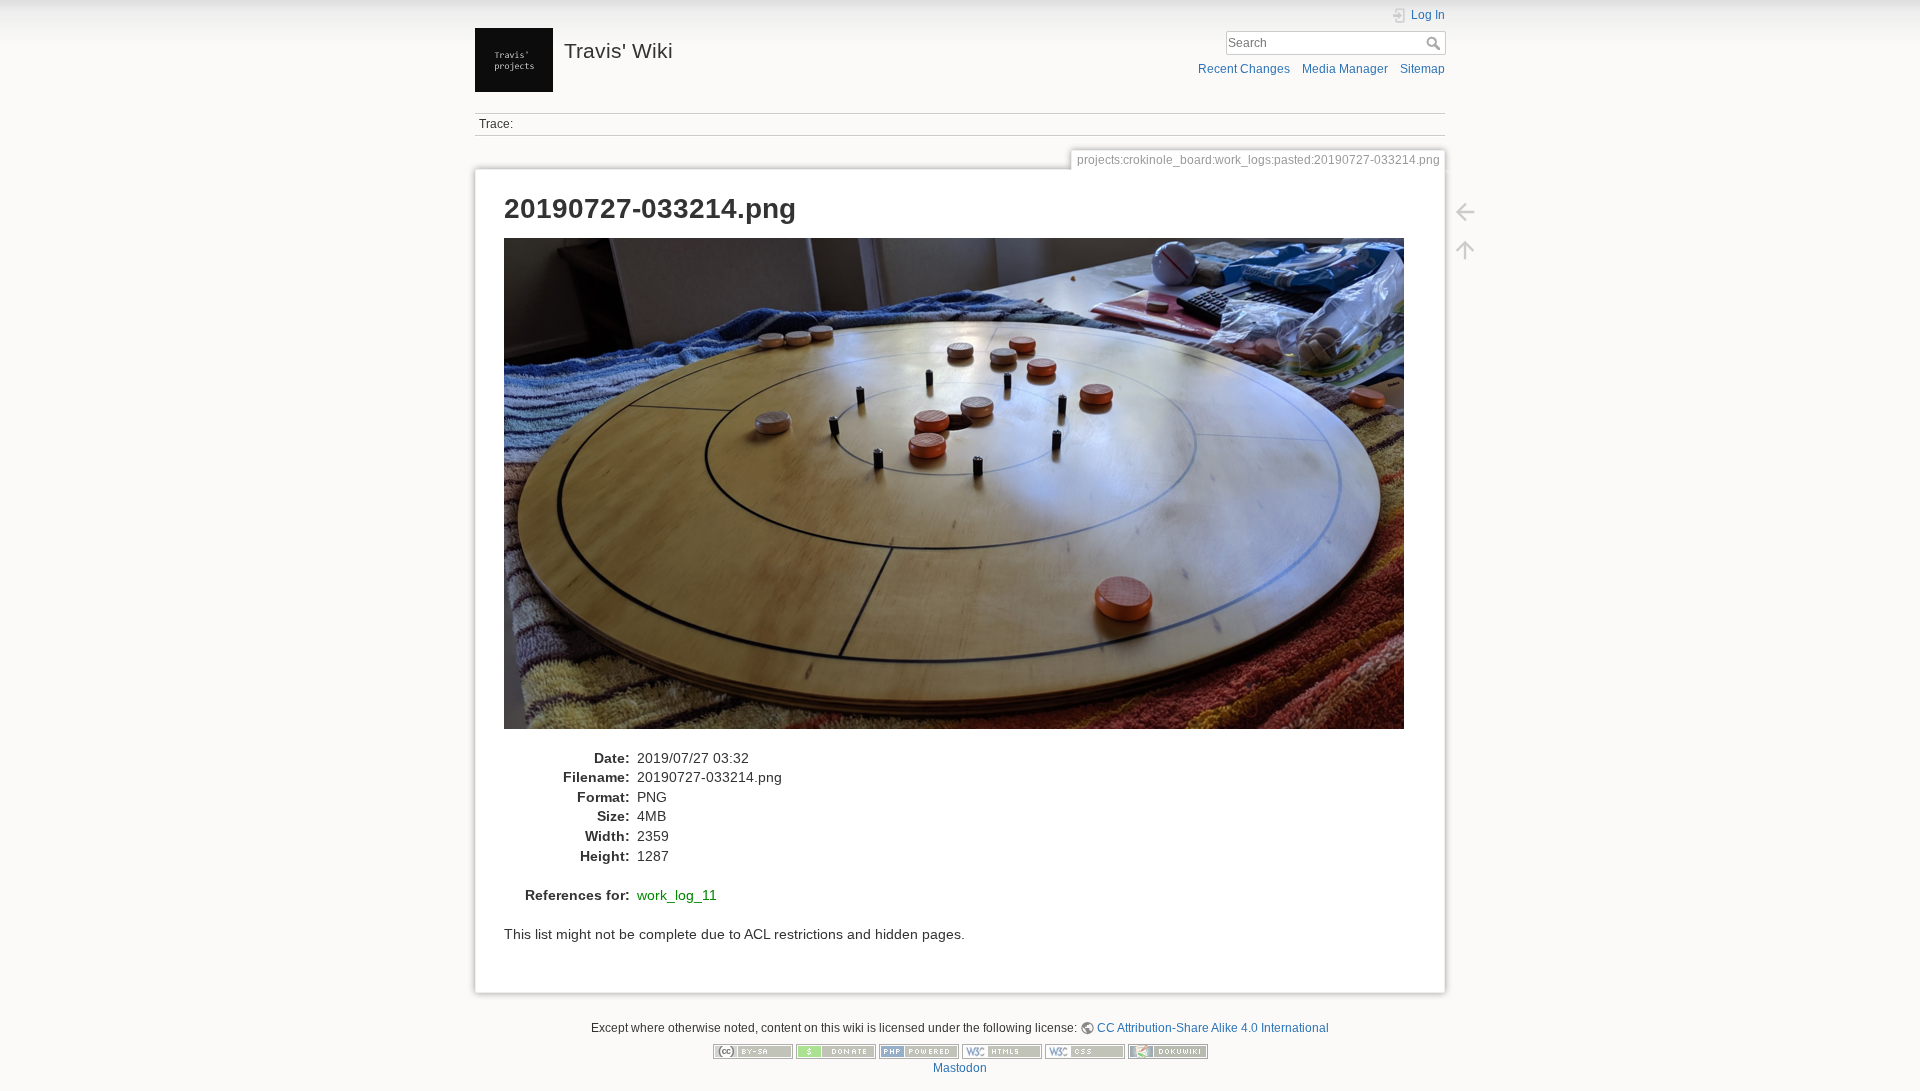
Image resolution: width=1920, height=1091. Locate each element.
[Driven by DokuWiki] (1168, 1051)
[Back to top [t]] (1465, 250)
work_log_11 (677, 895)
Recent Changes (1244, 69)
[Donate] (836, 1051)
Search (1435, 43)
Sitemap (1422, 69)
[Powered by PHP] (919, 1051)
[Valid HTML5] (1002, 1051)
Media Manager (1345, 69)
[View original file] (964, 492)
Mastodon (960, 1068)
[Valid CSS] (1085, 1051)
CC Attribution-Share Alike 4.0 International (1213, 1028)
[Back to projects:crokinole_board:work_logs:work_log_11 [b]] (1465, 212)
